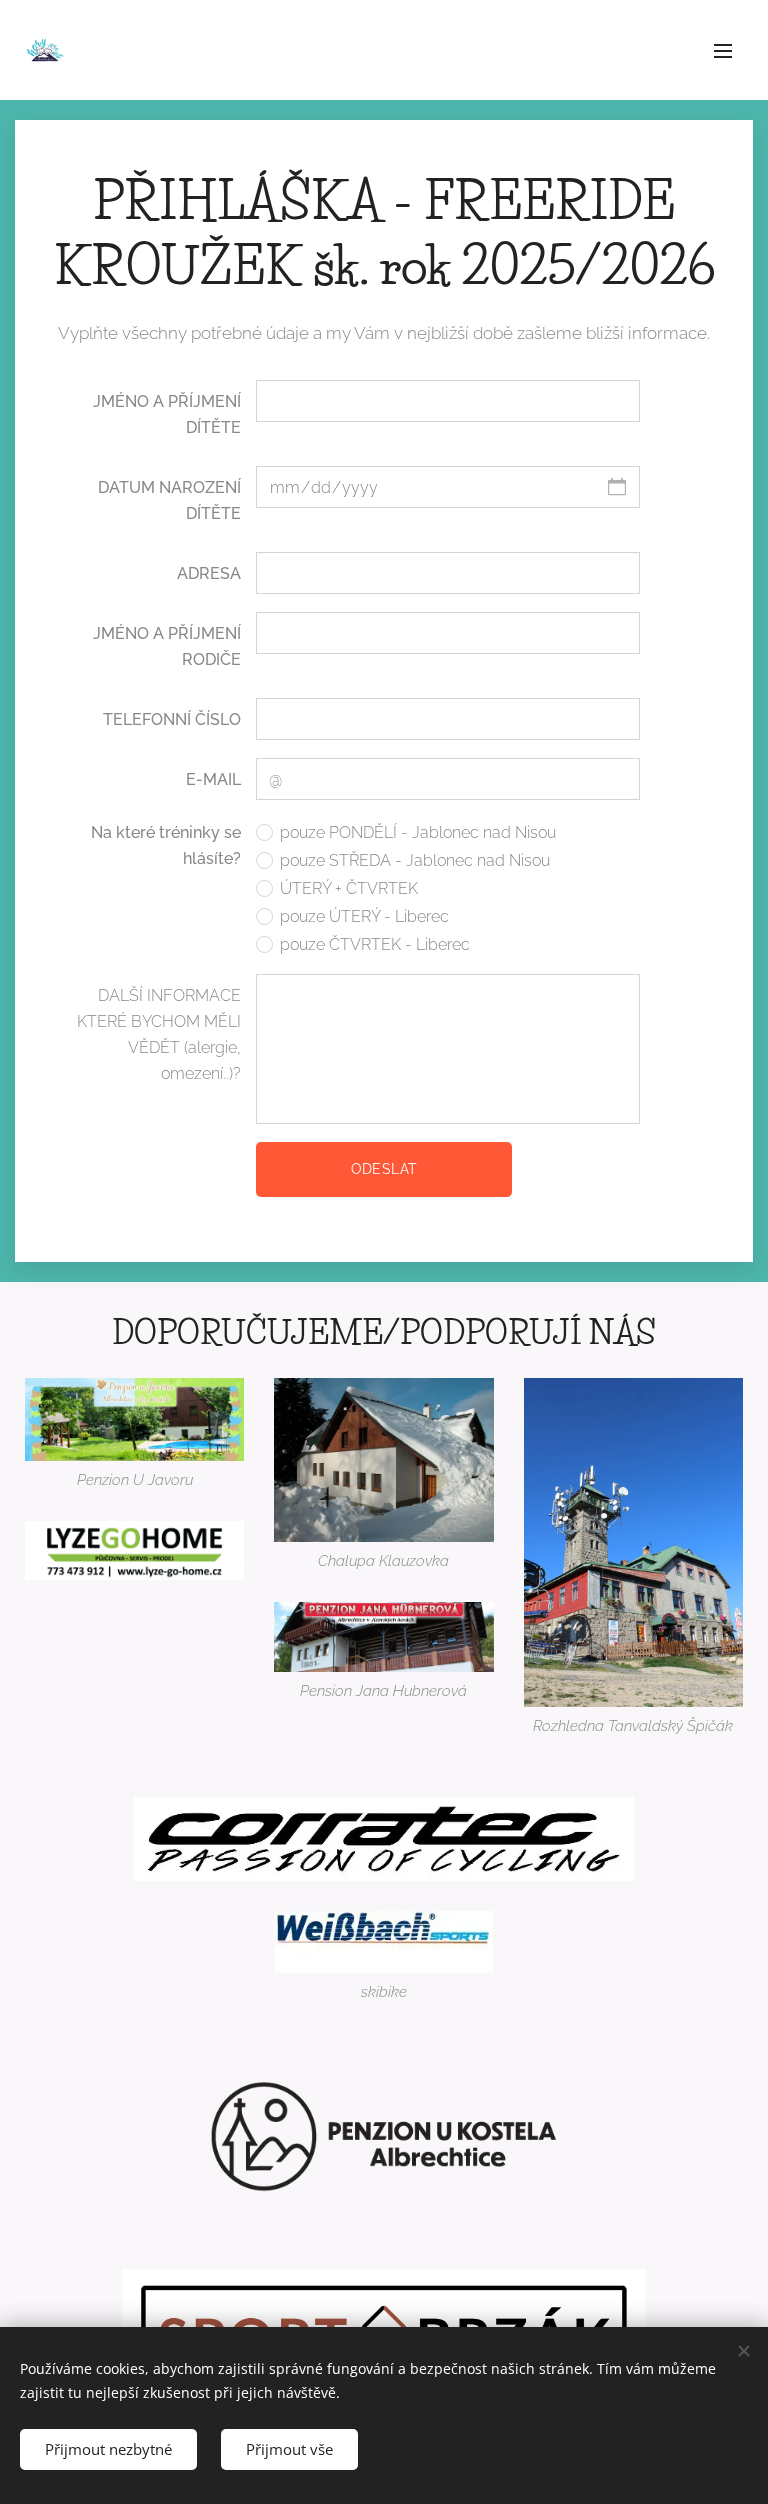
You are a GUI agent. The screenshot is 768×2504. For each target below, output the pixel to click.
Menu (723, 50)
